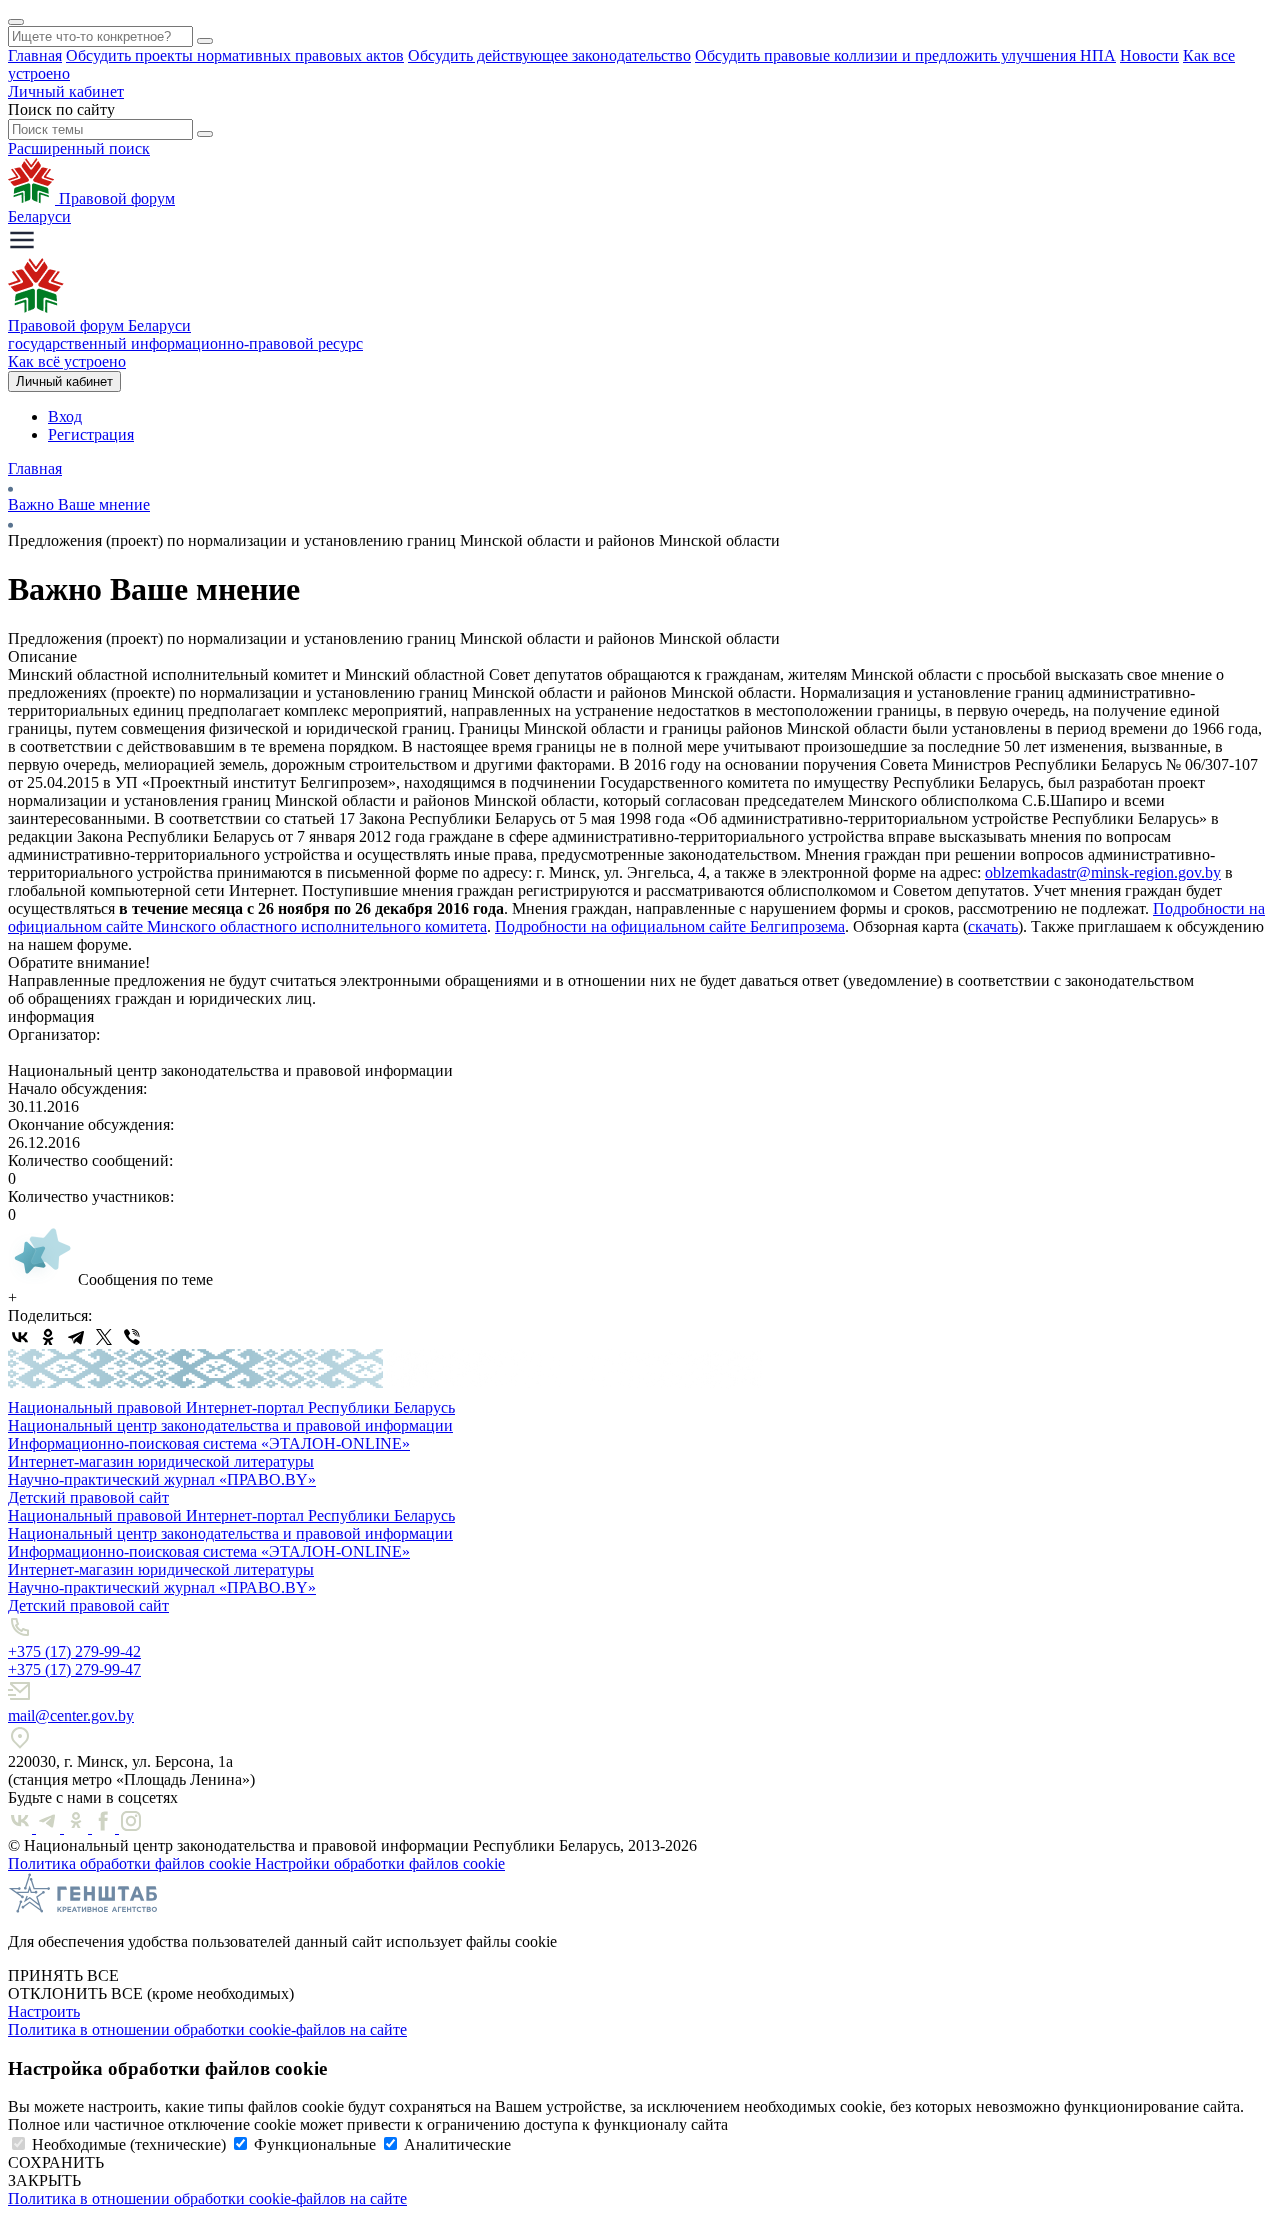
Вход (65, 416)
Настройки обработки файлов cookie (380, 1863)
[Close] (16, 22)
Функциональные (315, 2144)
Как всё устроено (67, 361)
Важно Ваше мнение (79, 504)
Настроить (44, 2011)
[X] (104, 1337)
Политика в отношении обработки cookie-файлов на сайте (207, 2029)
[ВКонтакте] (20, 1337)
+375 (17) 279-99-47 (74, 1669)
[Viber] (132, 1337)
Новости (1149, 55)
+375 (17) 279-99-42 (74, 1651)
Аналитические (457, 2144)
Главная (35, 55)
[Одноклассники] (48, 1337)
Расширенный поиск (79, 148)
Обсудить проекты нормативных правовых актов (235, 55)
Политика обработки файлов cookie (131, 1863)
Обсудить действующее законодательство (549, 55)
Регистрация (91, 434)
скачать (993, 926)
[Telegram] (76, 1337)
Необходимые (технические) (129, 2144)
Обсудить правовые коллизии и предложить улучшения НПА (905, 55)
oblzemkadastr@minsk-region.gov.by (1103, 872)
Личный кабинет (66, 91)
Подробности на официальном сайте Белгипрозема (670, 926)
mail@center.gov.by (71, 1715)
